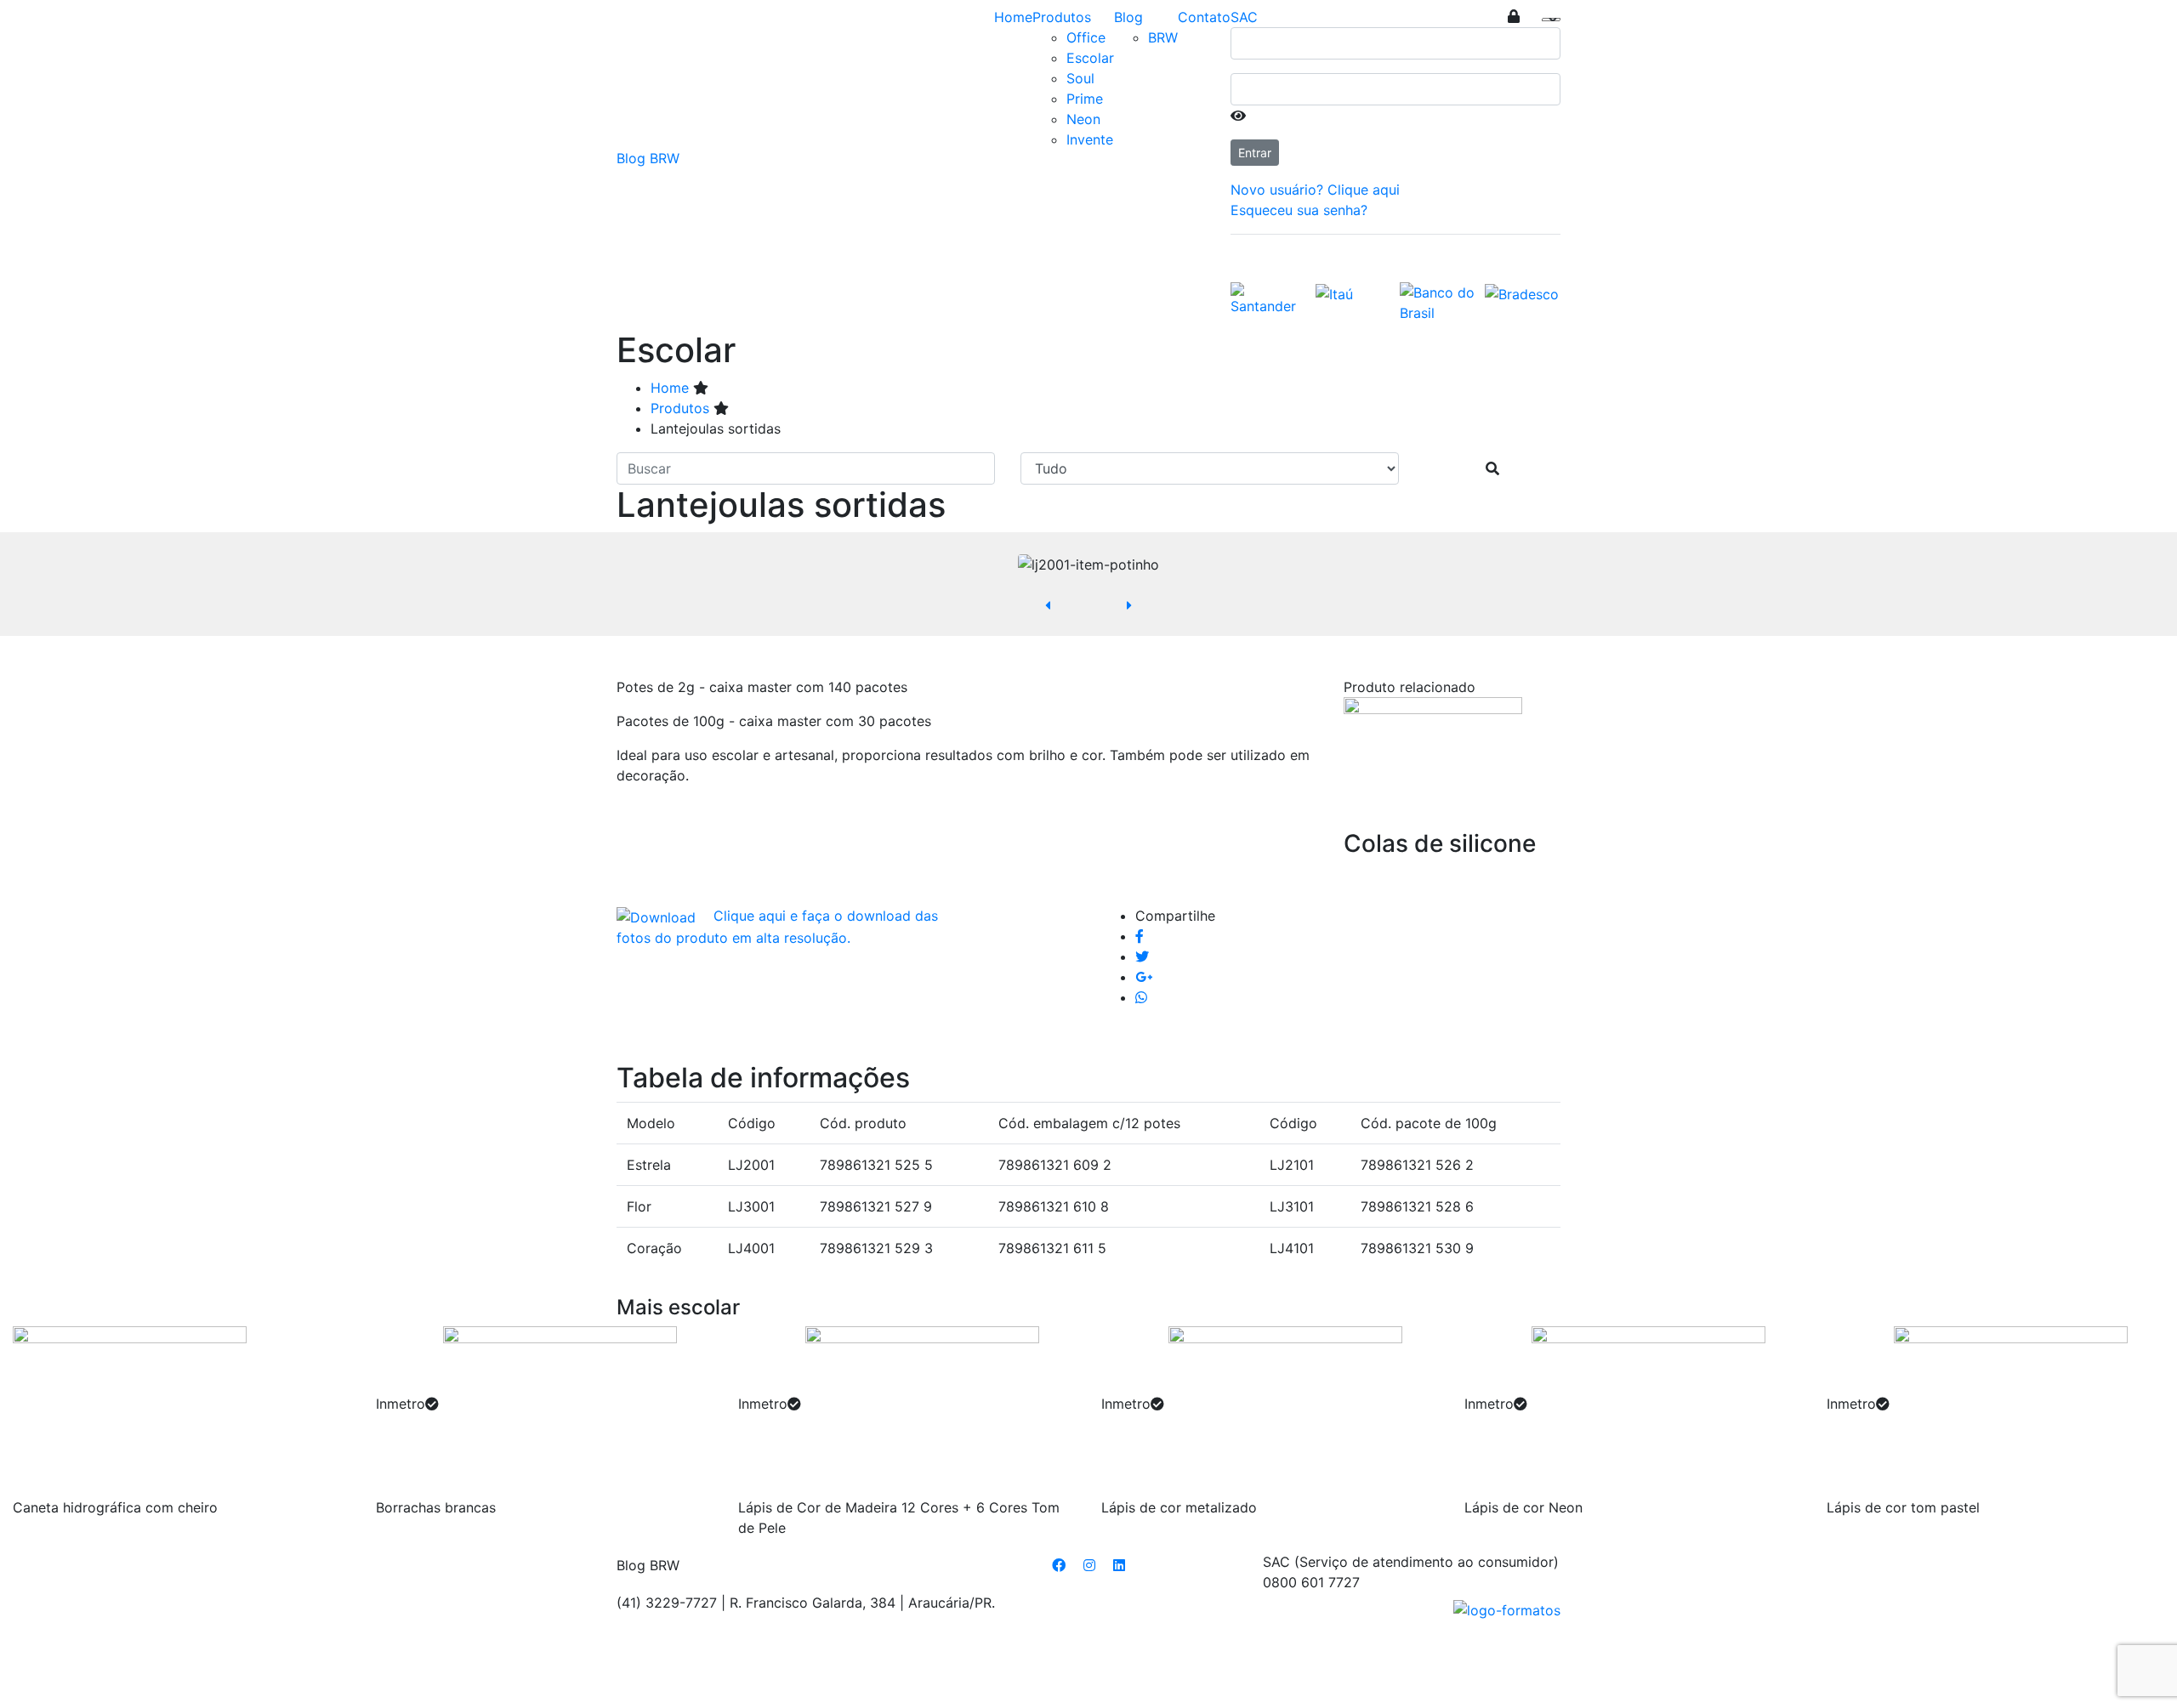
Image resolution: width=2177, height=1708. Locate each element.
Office (1086, 37)
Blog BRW (648, 158)
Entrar (1255, 153)
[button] (1048, 605)
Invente (1090, 139)
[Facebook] (1140, 936)
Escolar (1090, 58)
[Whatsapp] (1141, 997)
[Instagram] (1089, 1565)
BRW (1163, 37)
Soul (1080, 78)
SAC (1244, 17)
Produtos (1062, 17)
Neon (1083, 119)
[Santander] (1269, 298)
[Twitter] (1142, 956)
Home (1013, 17)
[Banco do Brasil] (1438, 301)
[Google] (1144, 977)
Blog (1128, 17)
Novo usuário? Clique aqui (1315, 190)
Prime (1085, 99)
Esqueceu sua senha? (1299, 210)
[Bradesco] (1522, 292)
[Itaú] (1334, 292)
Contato (1204, 17)
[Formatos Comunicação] (1507, 1609)
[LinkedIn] (1119, 1565)
